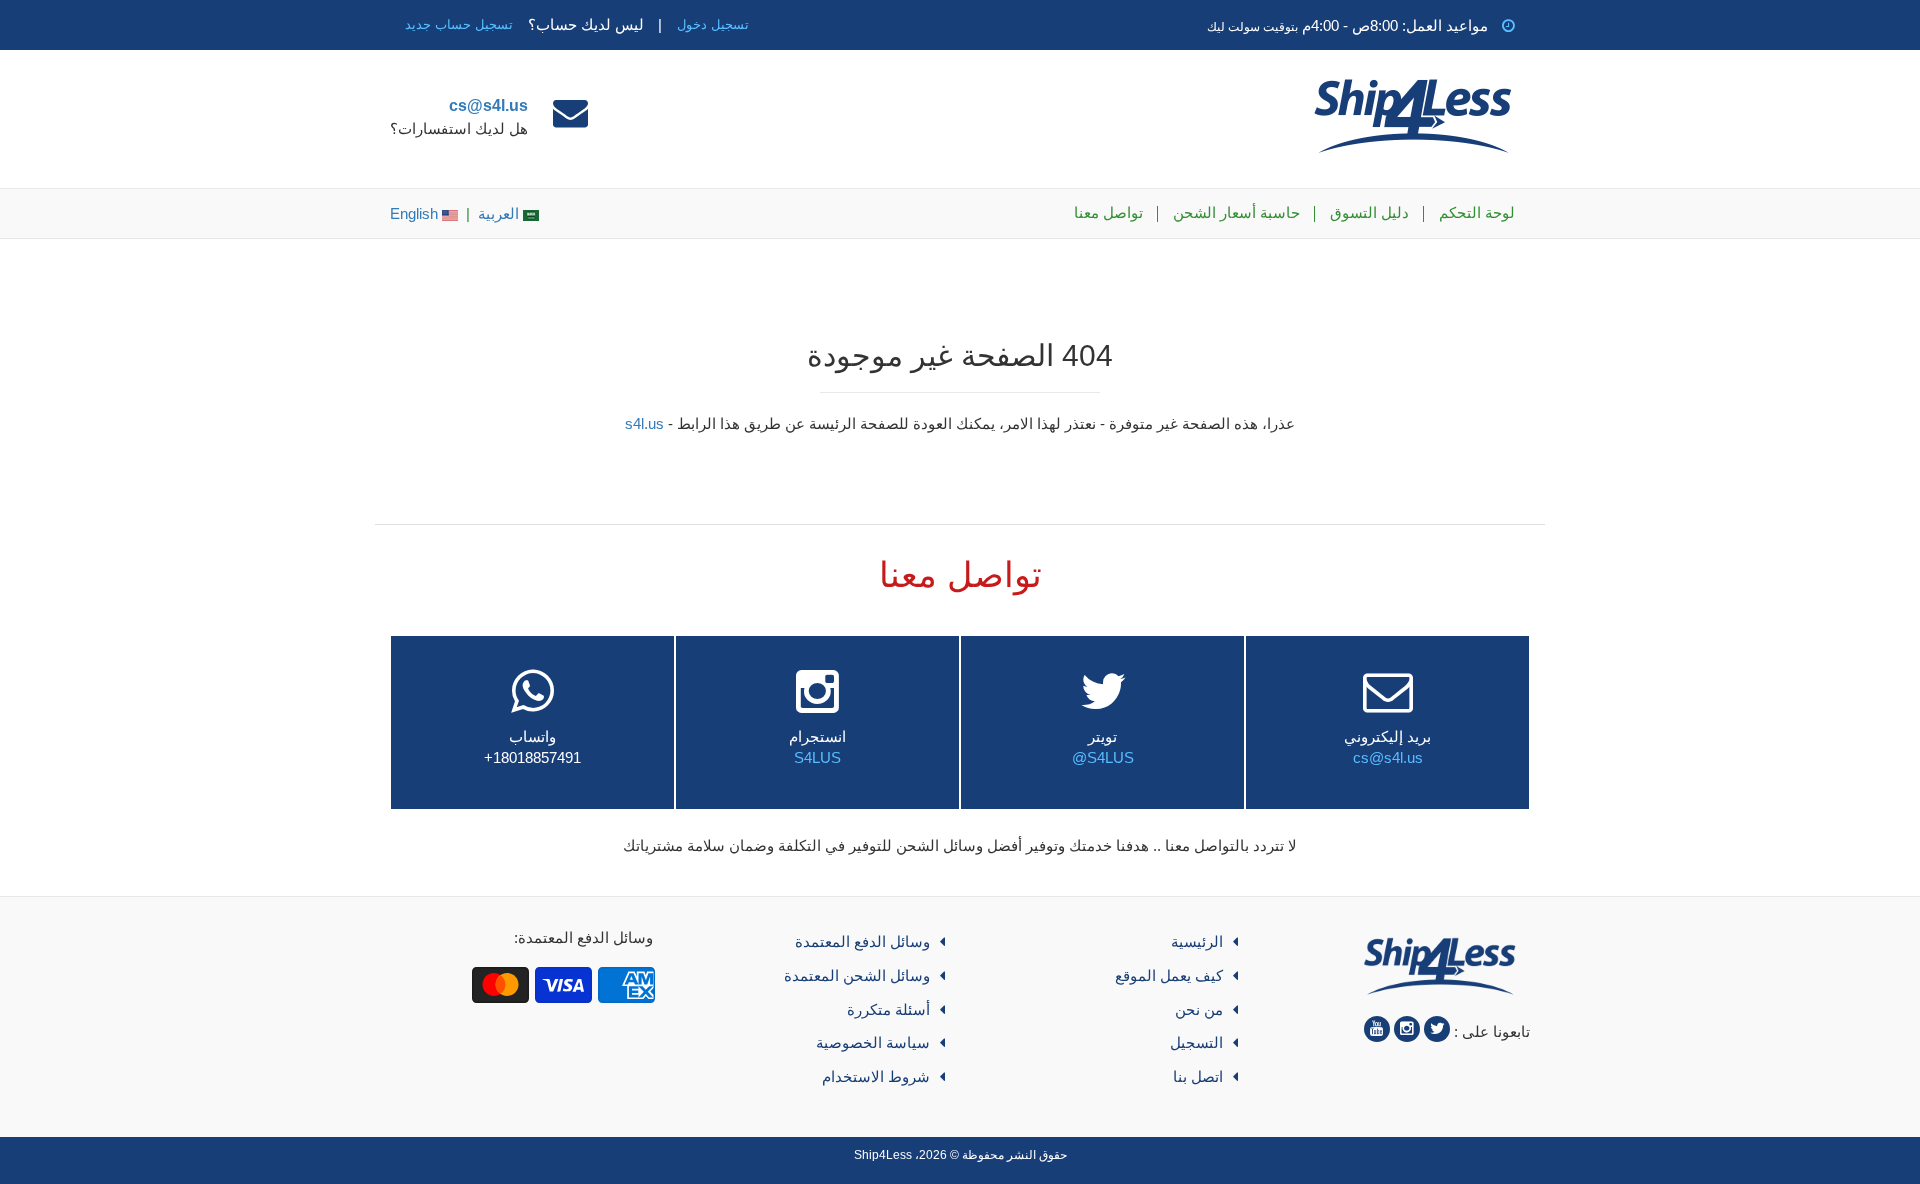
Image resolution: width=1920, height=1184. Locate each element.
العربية (500, 213)
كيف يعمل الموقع (1169, 975)
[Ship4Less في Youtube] (1377, 1029)
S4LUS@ (1103, 757)
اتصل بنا (1198, 1076)
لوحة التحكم (1477, 212)
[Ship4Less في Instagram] (1407, 1029)
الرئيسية (1197, 941)
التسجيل (1196, 1042)
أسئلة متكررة (888, 1009)
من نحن (1199, 1009)
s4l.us (644, 423)
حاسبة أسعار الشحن (1236, 212)
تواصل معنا (1108, 212)
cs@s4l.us (488, 105)
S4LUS (817, 757)
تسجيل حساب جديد (459, 24)
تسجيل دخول (713, 24)
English (416, 213)
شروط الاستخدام (876, 1076)
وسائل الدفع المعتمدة (862, 941)
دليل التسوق (1369, 212)
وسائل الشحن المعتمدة (857, 975)
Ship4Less (883, 1155)
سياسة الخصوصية (873, 1042)
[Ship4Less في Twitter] (1437, 1029)
